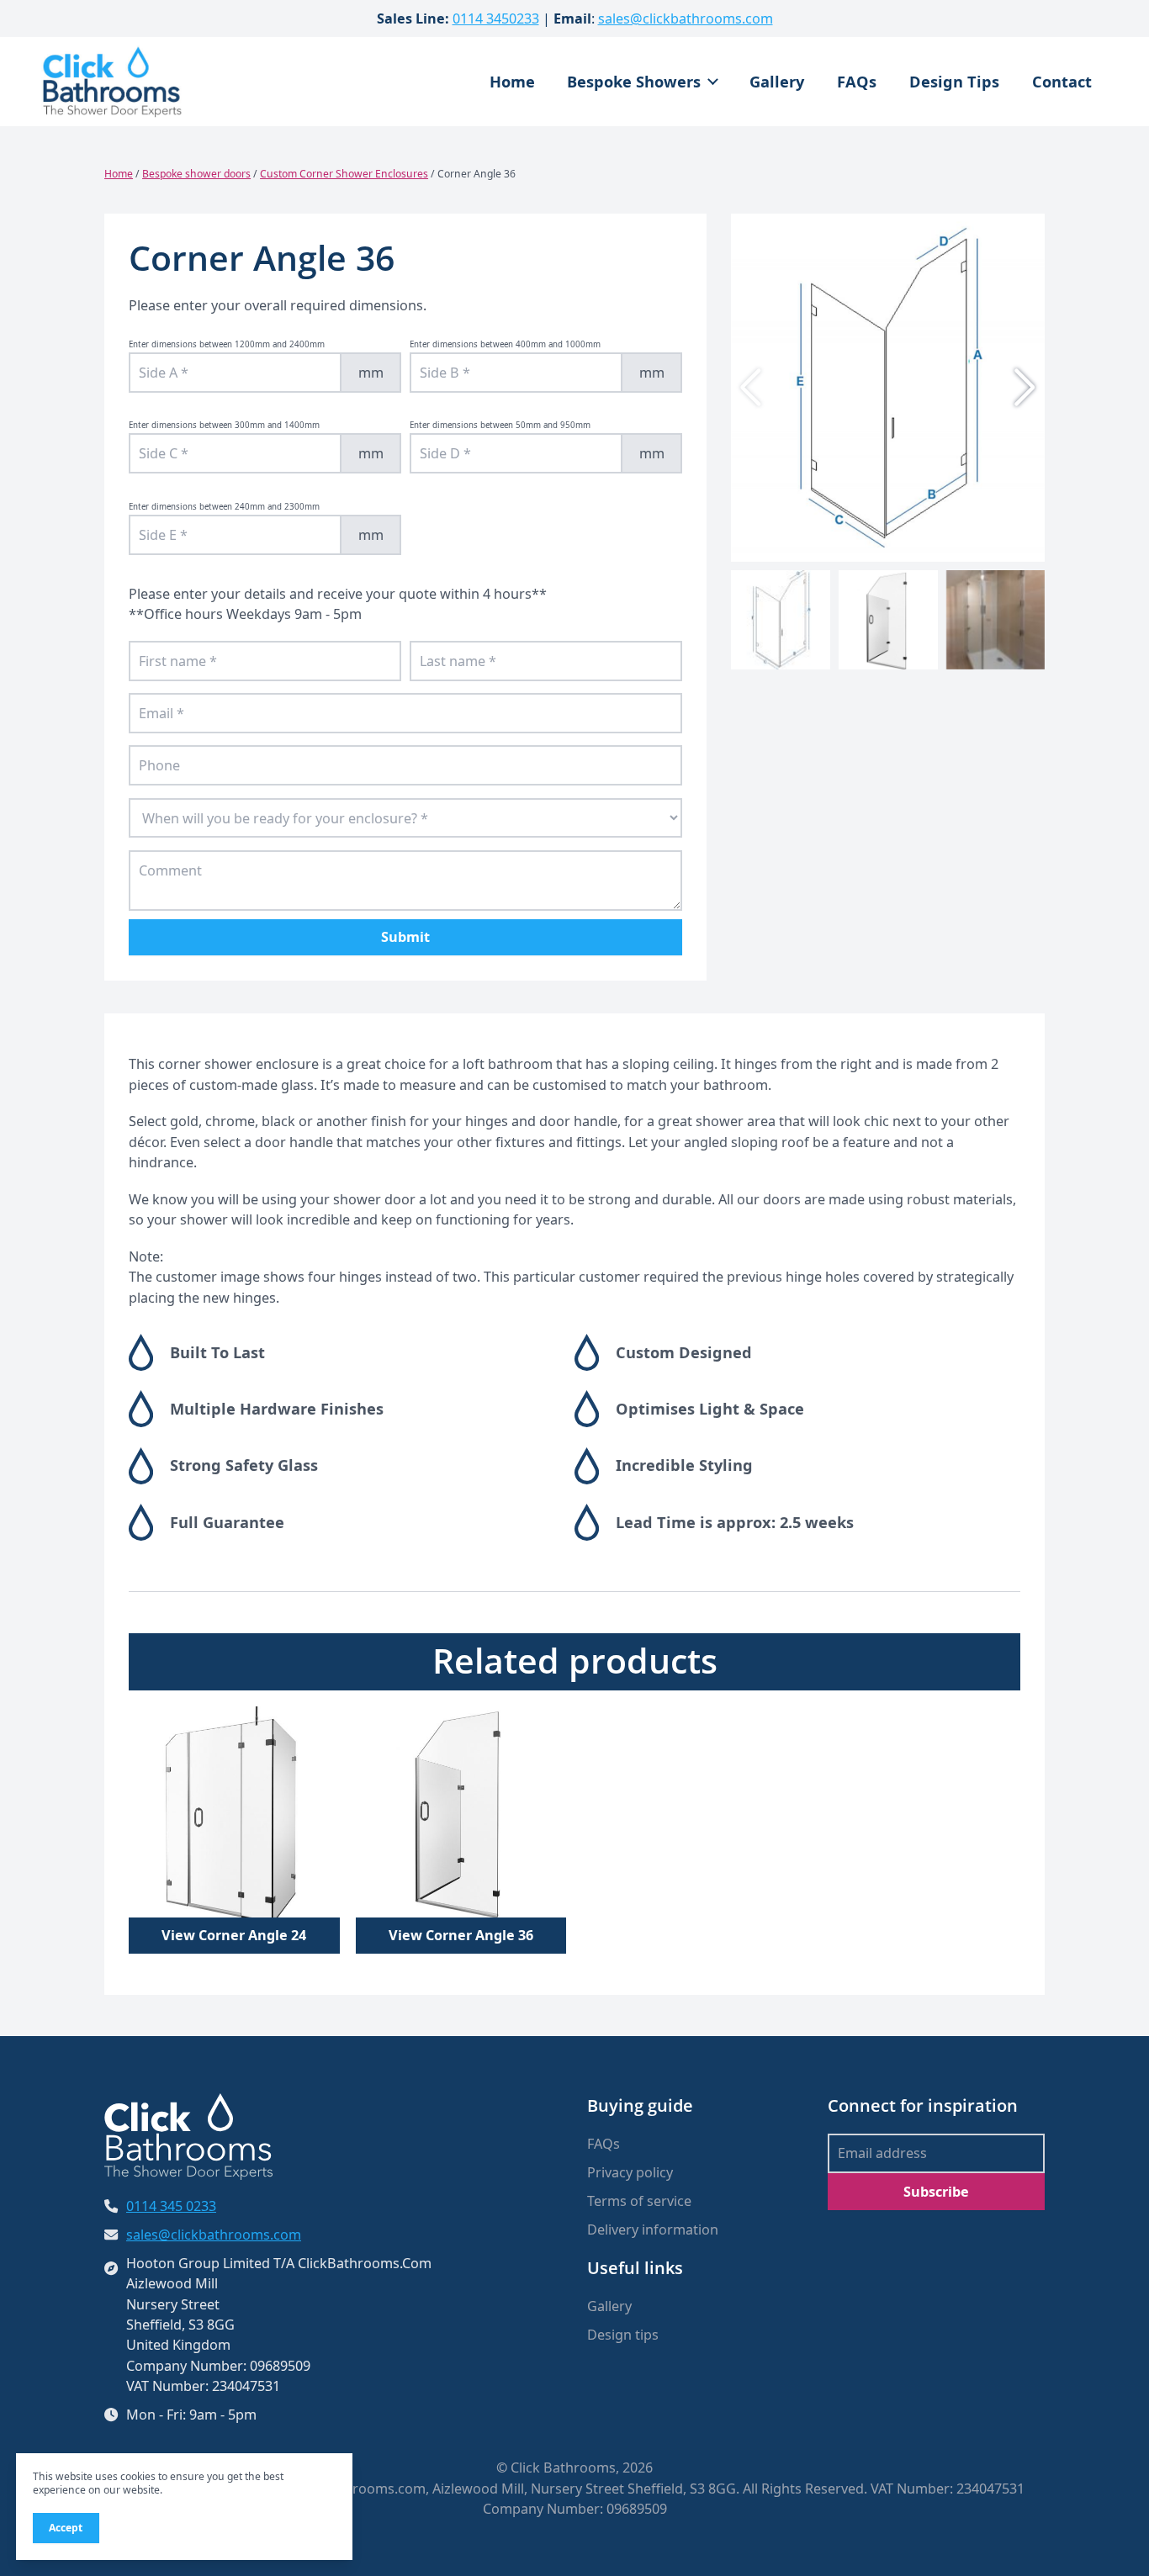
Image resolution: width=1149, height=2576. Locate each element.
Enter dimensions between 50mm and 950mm (500, 425)
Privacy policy (630, 2172)
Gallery (777, 82)
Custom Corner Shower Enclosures (344, 174)
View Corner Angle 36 (461, 1935)
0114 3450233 (496, 19)
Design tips (623, 2335)
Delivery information (653, 2230)
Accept (66, 2528)
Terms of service (639, 2201)
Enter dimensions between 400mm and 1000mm (505, 344)
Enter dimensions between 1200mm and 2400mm (227, 344)
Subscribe (936, 2192)
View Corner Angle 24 (234, 1935)
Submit (405, 937)
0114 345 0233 (171, 2206)
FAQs (857, 82)
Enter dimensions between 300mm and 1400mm (224, 425)
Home (512, 82)
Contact (1062, 82)
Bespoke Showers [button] (634, 82)
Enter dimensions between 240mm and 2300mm (224, 507)
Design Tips (954, 82)
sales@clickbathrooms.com (686, 19)
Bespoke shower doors (196, 174)
